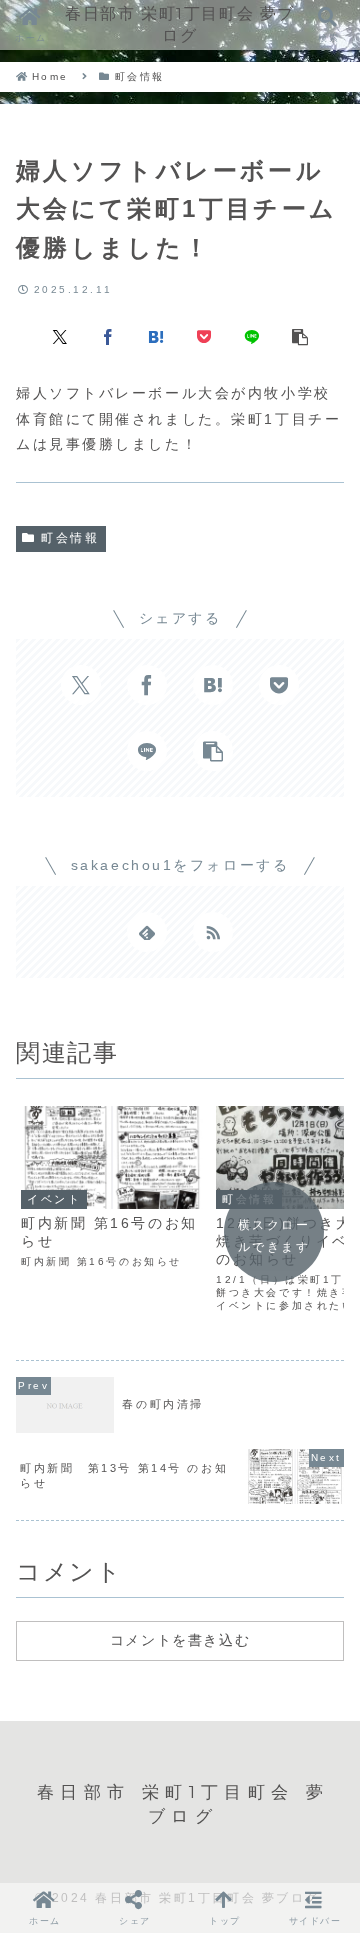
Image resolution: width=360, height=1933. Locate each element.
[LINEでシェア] (252, 335)
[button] (300, 335)
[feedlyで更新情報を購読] (147, 932)
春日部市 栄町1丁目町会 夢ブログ (180, 24)
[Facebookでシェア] (108, 335)
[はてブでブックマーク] (156, 335)
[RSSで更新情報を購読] (213, 932)
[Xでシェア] (60, 335)
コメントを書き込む (180, 1640)
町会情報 (70, 538)
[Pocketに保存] (204, 335)
